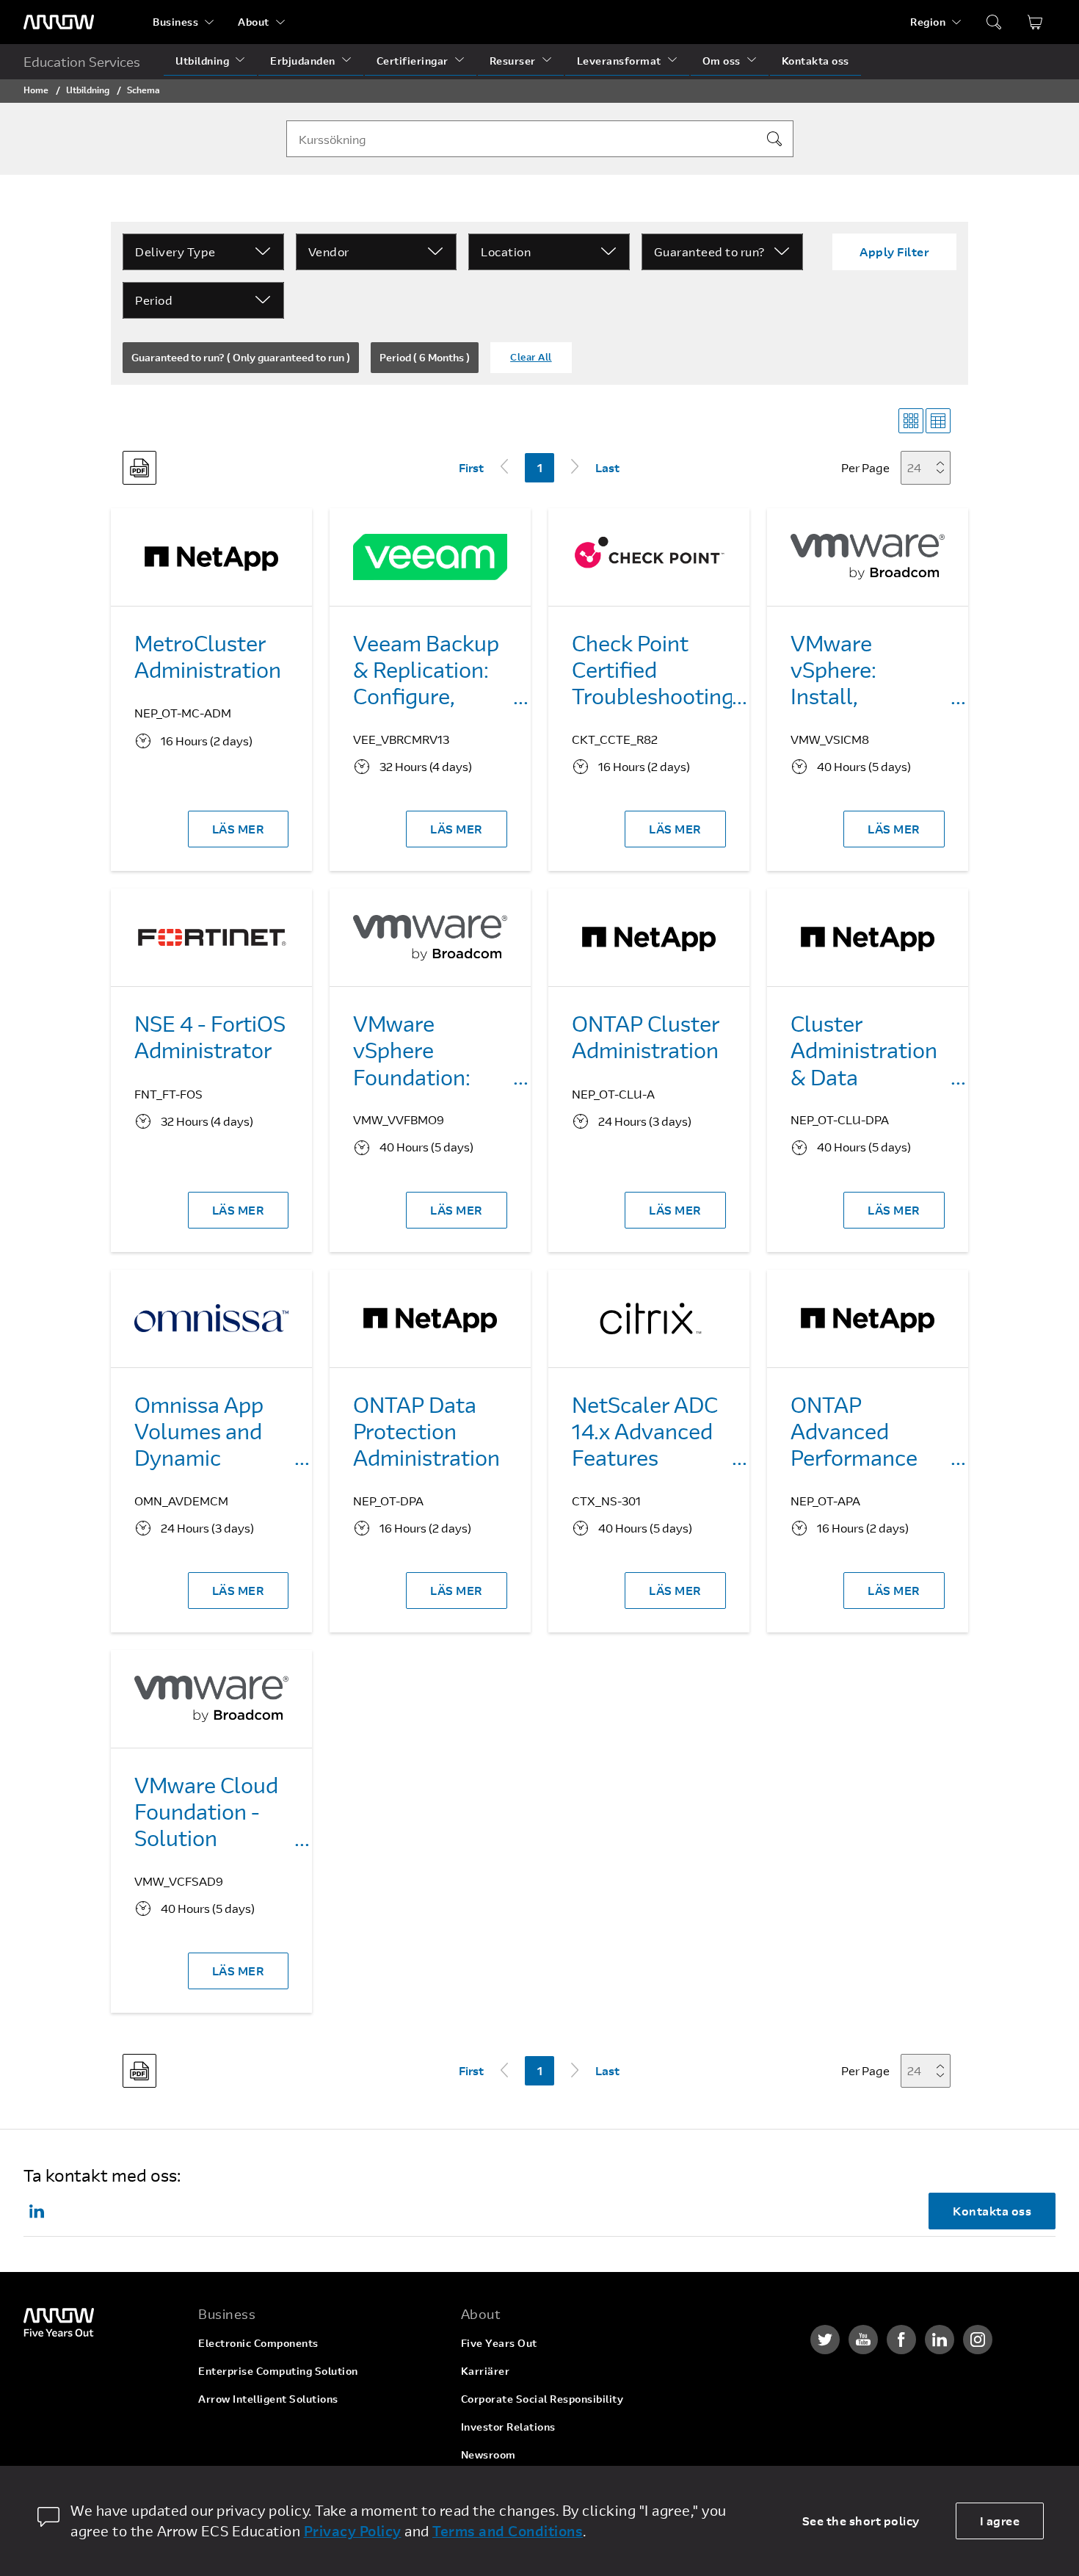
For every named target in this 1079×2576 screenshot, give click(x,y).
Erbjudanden (303, 61)
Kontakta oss (815, 61)
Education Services (82, 62)
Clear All (531, 357)
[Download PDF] (139, 468)
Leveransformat (619, 61)
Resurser (513, 61)
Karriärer (486, 2371)
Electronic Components (258, 2343)
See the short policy (861, 2521)
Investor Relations (508, 2427)
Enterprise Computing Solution (278, 2371)
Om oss (722, 61)
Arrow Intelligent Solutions (268, 2399)
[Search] (774, 139)
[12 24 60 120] (930, 467)
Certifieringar (413, 61)
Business (175, 22)
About (254, 22)
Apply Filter (894, 252)
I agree (1000, 2521)
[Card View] (911, 421)
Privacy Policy (353, 2531)
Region (928, 22)
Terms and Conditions (508, 2531)
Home (36, 90)
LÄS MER (239, 829)
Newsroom (488, 2454)
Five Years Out (499, 2343)
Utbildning (202, 61)
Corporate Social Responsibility (542, 2399)
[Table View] (938, 421)
